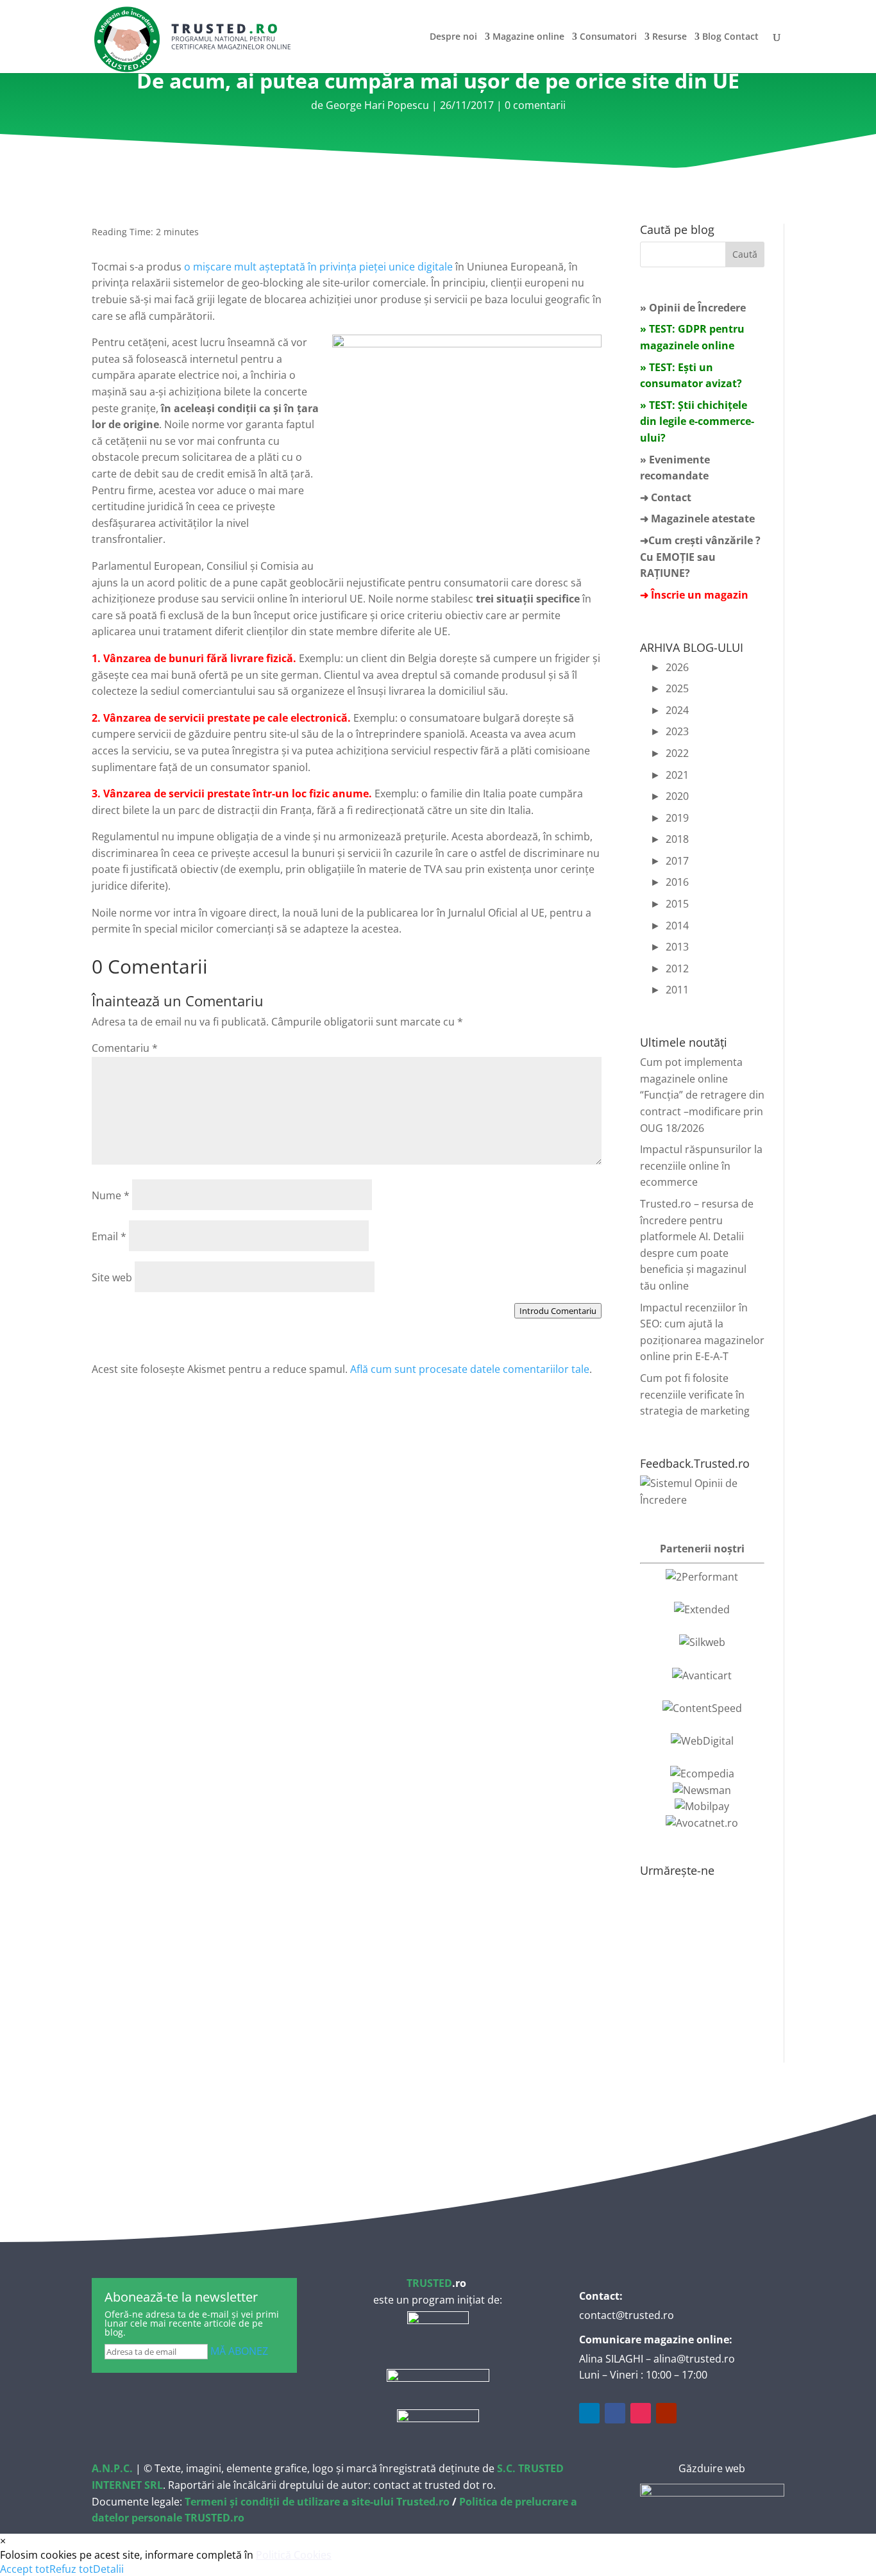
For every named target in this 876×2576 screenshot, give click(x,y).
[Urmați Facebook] (615, 2413)
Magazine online (528, 37)
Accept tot (25, 2569)
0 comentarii (535, 105)
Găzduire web (712, 2468)
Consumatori (608, 37)
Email (109, 1236)
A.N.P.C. (112, 2468)
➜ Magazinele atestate (697, 519)
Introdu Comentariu (558, 1311)
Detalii (108, 2569)
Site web (112, 1277)
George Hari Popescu (377, 105)
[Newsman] (702, 1790)
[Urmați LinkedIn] (589, 2413)
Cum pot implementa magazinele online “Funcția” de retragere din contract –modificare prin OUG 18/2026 (702, 1095)
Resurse (670, 37)
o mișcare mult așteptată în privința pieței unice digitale (318, 267)
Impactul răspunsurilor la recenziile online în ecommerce (701, 1166)
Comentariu (125, 1048)
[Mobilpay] (702, 1806)
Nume (111, 1195)
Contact (741, 37)
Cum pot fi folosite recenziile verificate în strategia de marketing (695, 1394)
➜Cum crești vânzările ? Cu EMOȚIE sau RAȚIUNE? (700, 557)
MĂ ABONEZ (239, 2351)
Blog (712, 37)
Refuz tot (71, 2569)
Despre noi (453, 37)
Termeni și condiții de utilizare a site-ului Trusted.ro (317, 2502)
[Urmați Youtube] (666, 2413)
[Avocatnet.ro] (702, 1823)
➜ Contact (666, 497)
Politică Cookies (294, 2555)
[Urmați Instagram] (641, 2413)
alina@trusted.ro (694, 2359)
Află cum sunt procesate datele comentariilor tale (470, 1369)
